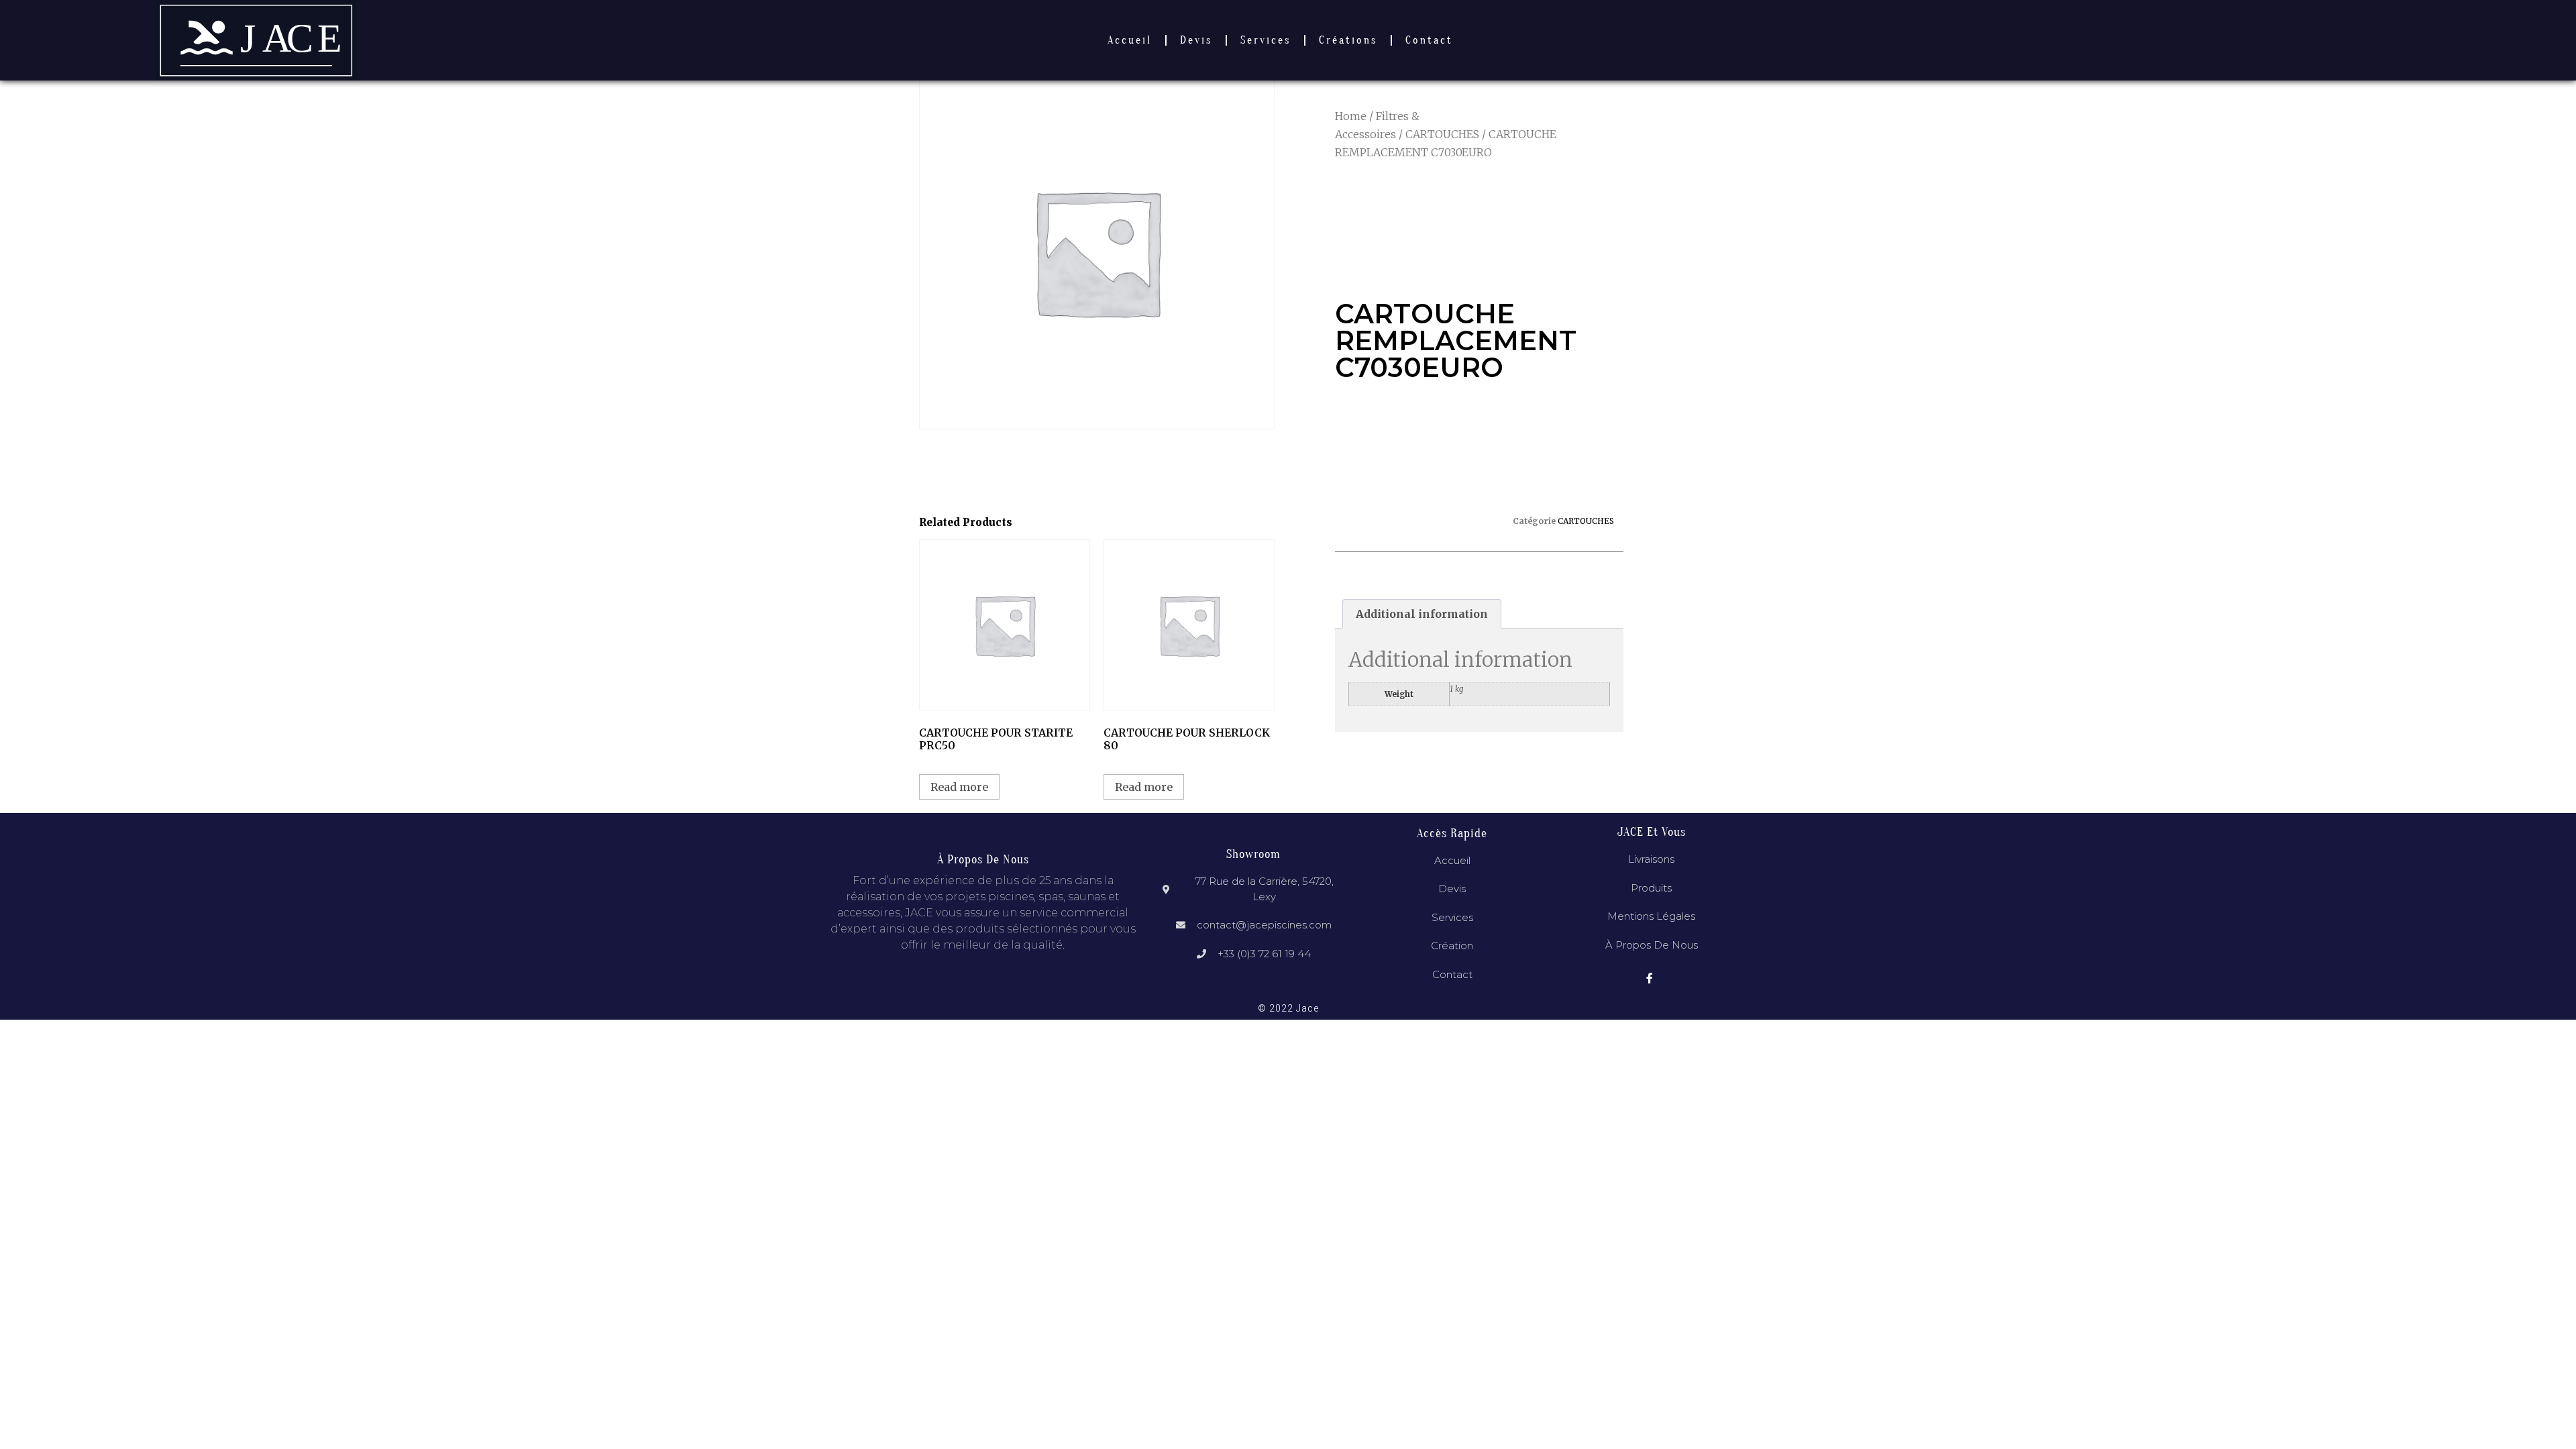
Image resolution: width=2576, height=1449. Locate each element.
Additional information (1422, 614)
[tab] (1422, 614)
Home (1351, 116)
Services (1266, 40)
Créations (1348, 40)
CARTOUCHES (1442, 134)
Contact (1429, 40)
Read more (959, 787)
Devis (1196, 40)
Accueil (1130, 40)
